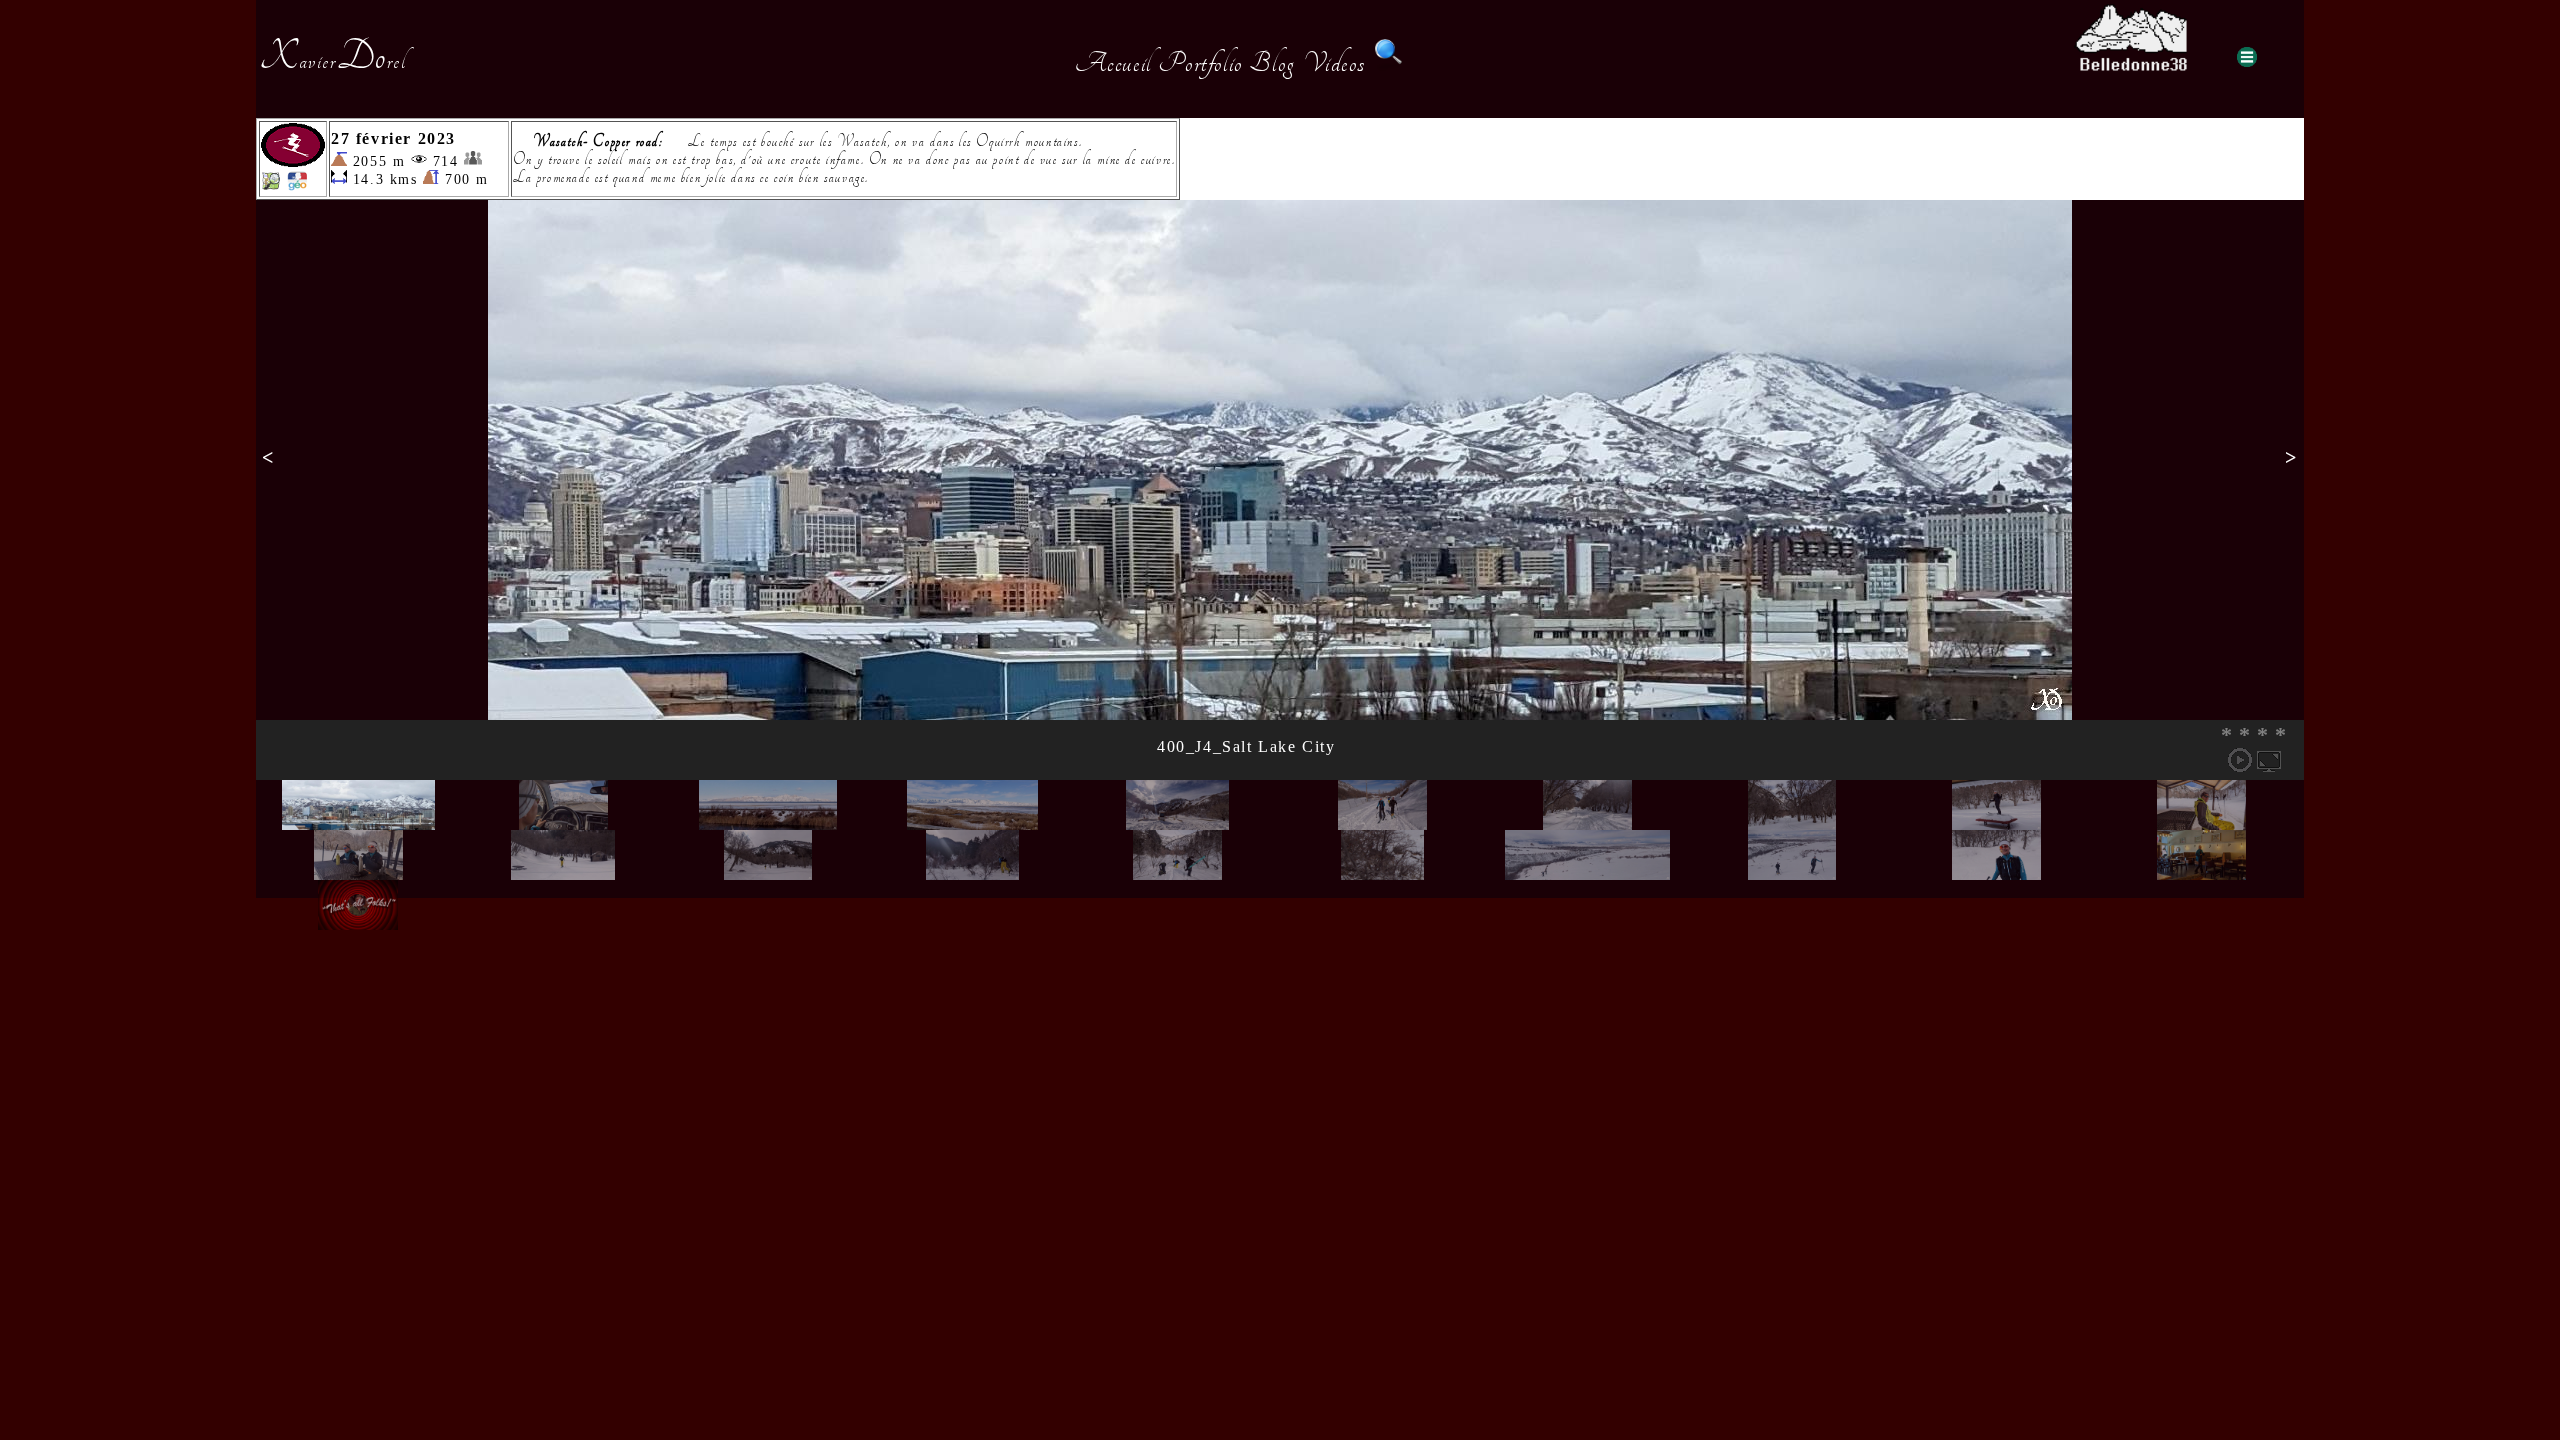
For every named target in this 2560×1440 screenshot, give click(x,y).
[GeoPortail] (297, 185)
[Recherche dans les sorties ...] (1389, 63)
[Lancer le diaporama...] (2240, 760)
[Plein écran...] (2269, 760)
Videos (1335, 63)
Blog (1272, 63)
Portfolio (1200, 63)
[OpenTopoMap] (271, 185)
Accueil (1113, 63)
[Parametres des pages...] (2247, 57)
